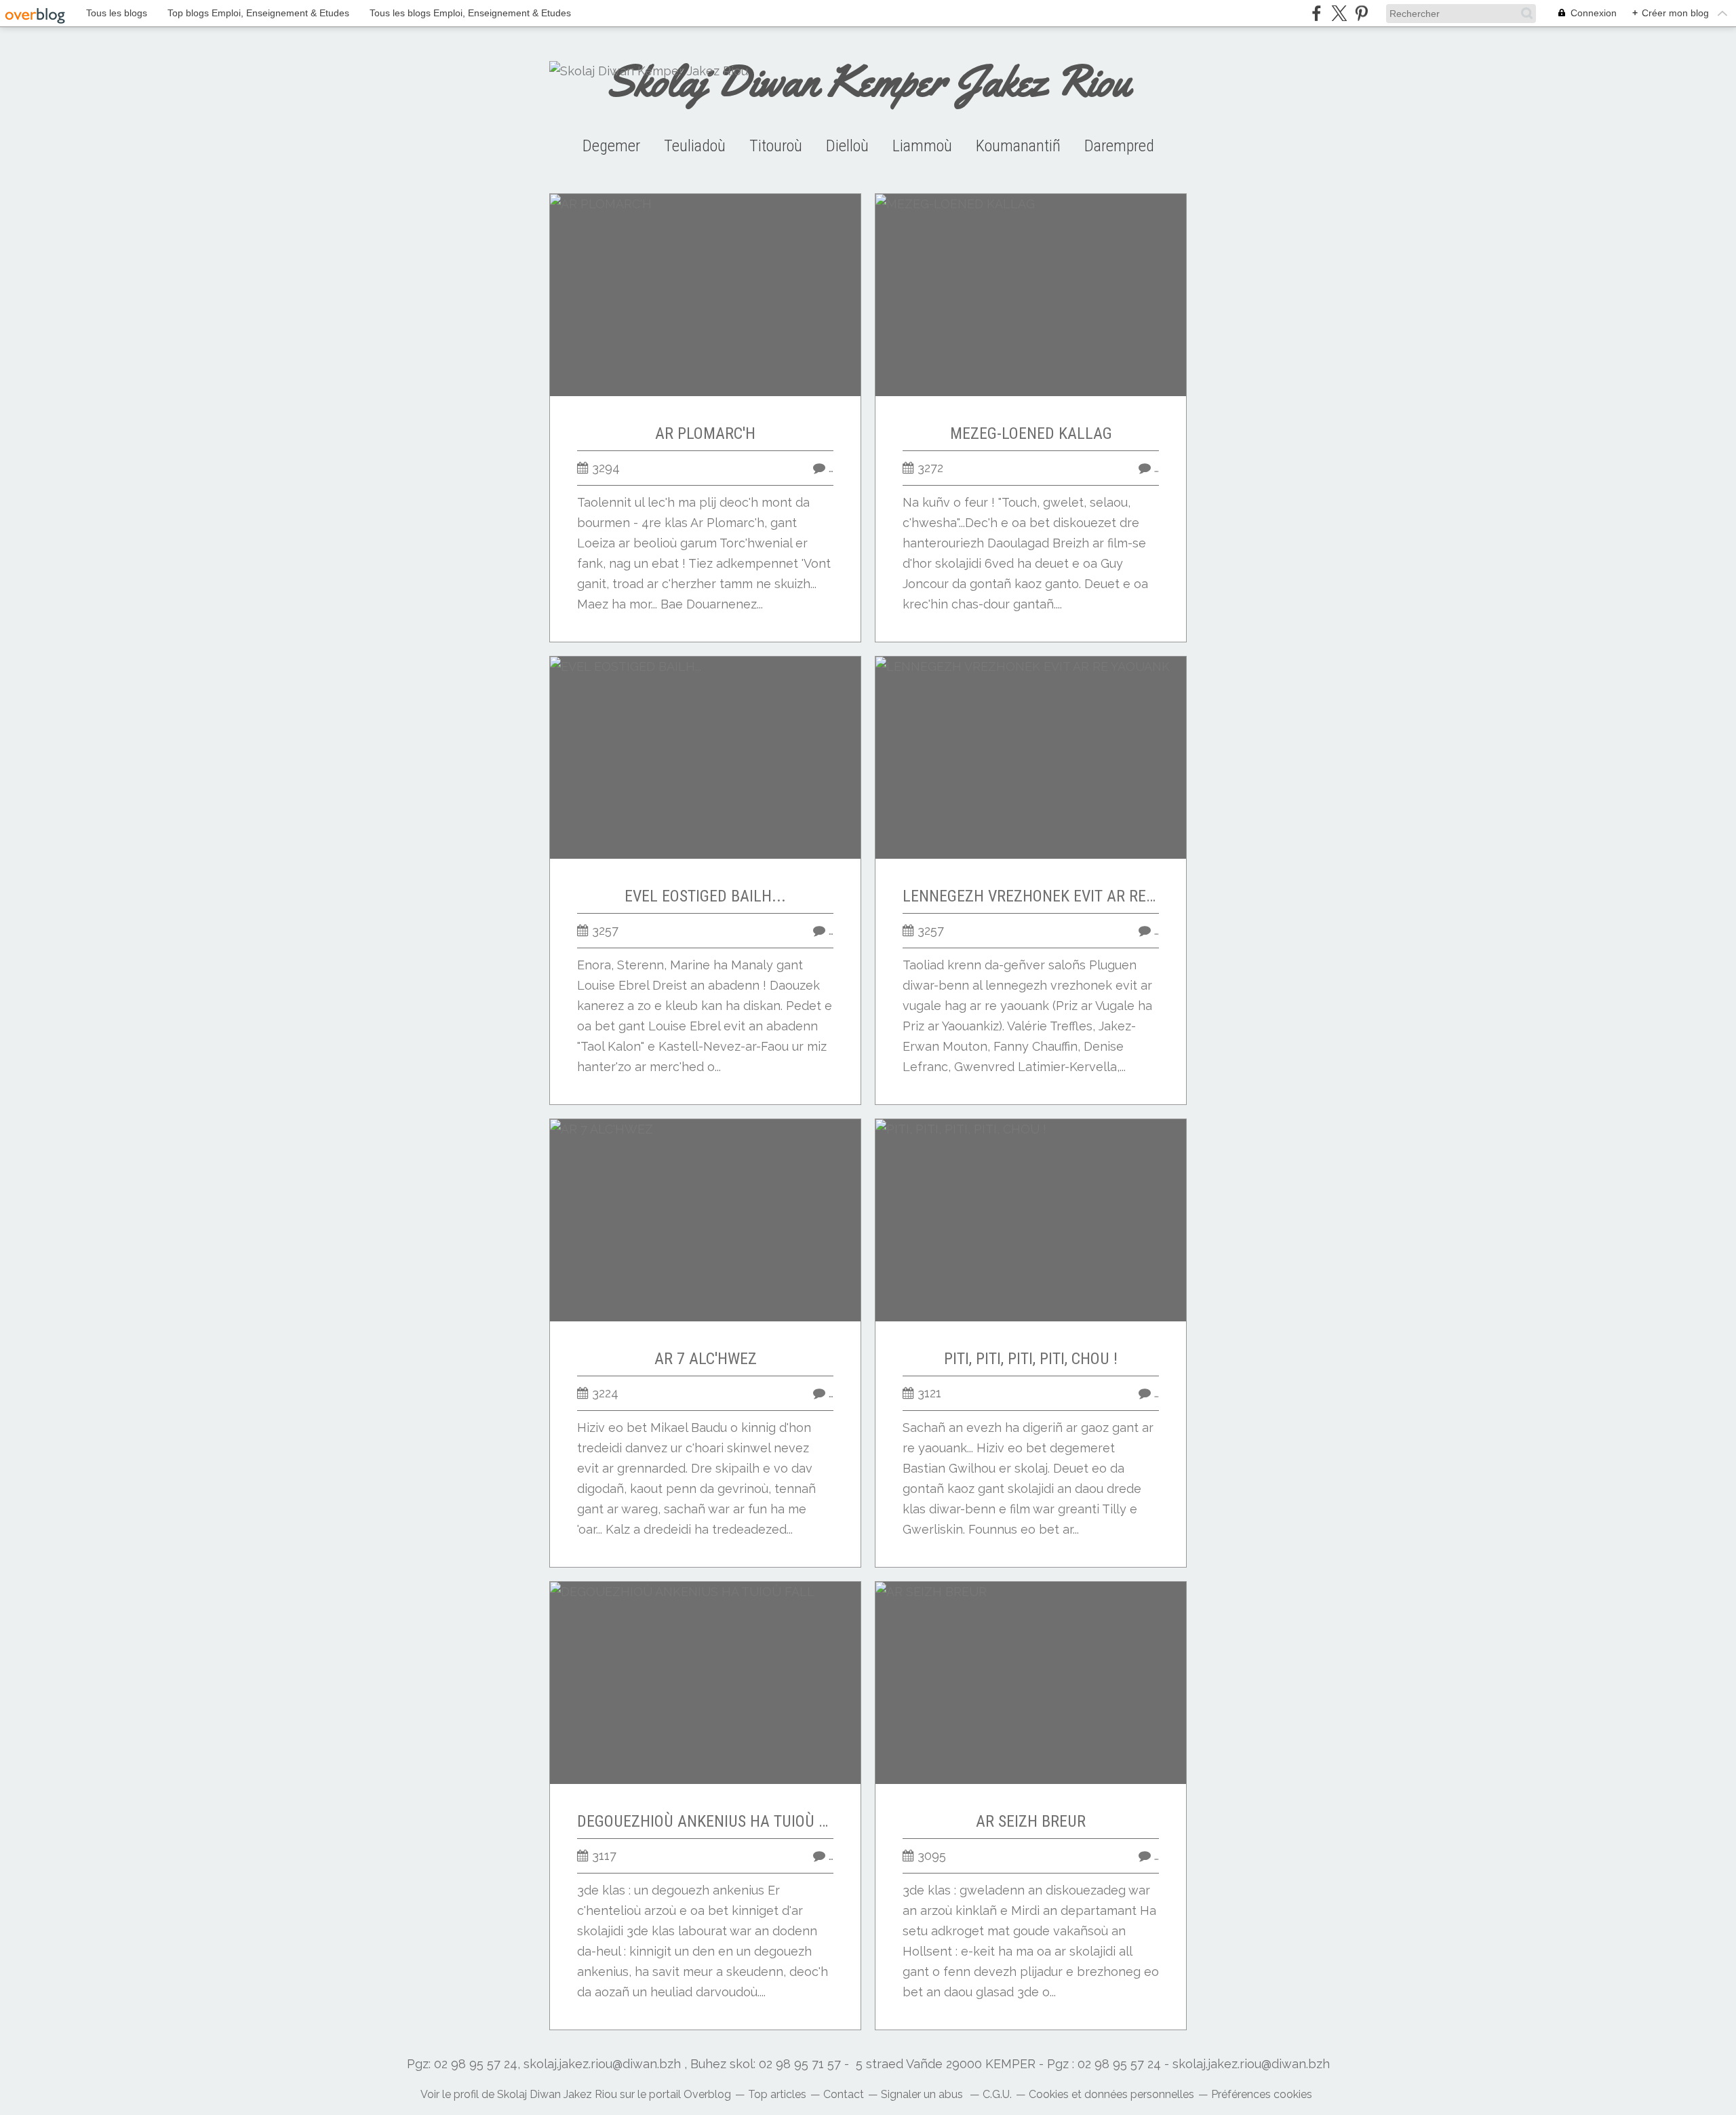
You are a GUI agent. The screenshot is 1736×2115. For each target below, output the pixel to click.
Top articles (777, 2094)
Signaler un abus (923, 2094)
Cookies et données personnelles (1111, 2094)
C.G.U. (997, 2094)
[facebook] (1317, 13)
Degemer (611, 146)
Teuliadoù (695, 146)
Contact (844, 2094)
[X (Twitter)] (1339, 13)
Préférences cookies (1262, 2094)
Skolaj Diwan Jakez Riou (557, 2094)
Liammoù (922, 146)
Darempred (1119, 146)
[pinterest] (1361, 13)
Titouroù (776, 146)
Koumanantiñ (1018, 146)
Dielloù (847, 146)
